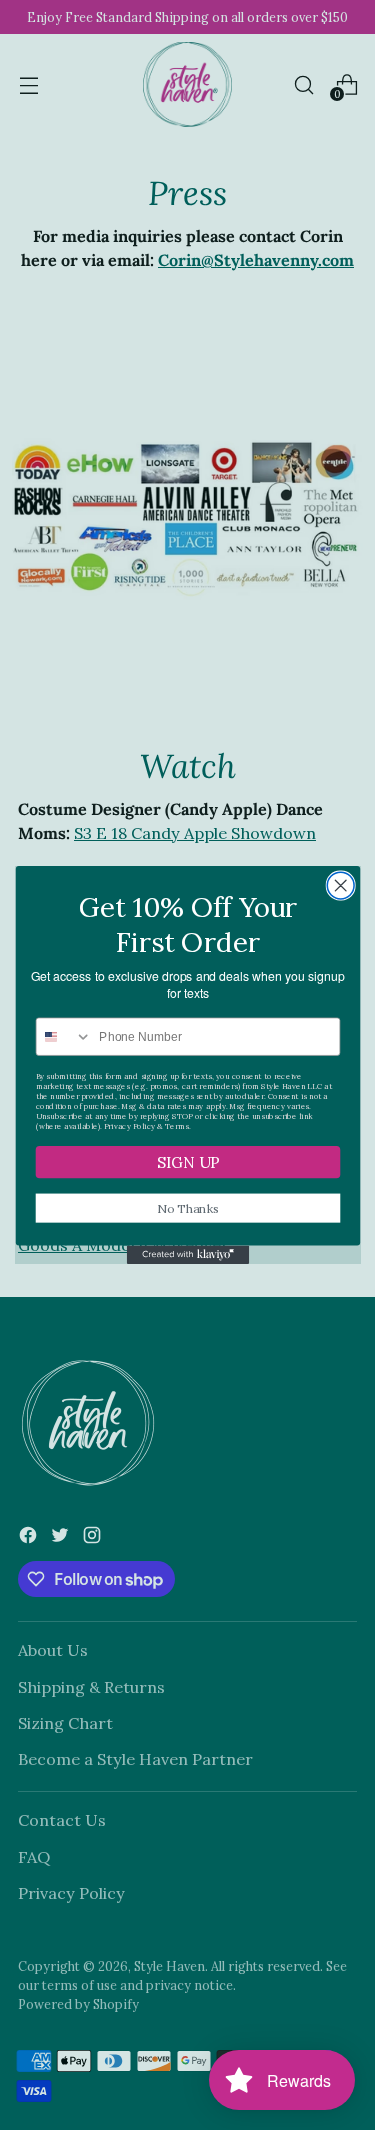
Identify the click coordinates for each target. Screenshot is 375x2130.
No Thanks (187, 1207)
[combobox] (63, 1036)
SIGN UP (187, 1161)
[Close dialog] (340, 885)
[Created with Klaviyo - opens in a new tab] (187, 1255)
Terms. (177, 1126)
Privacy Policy (128, 1126)
